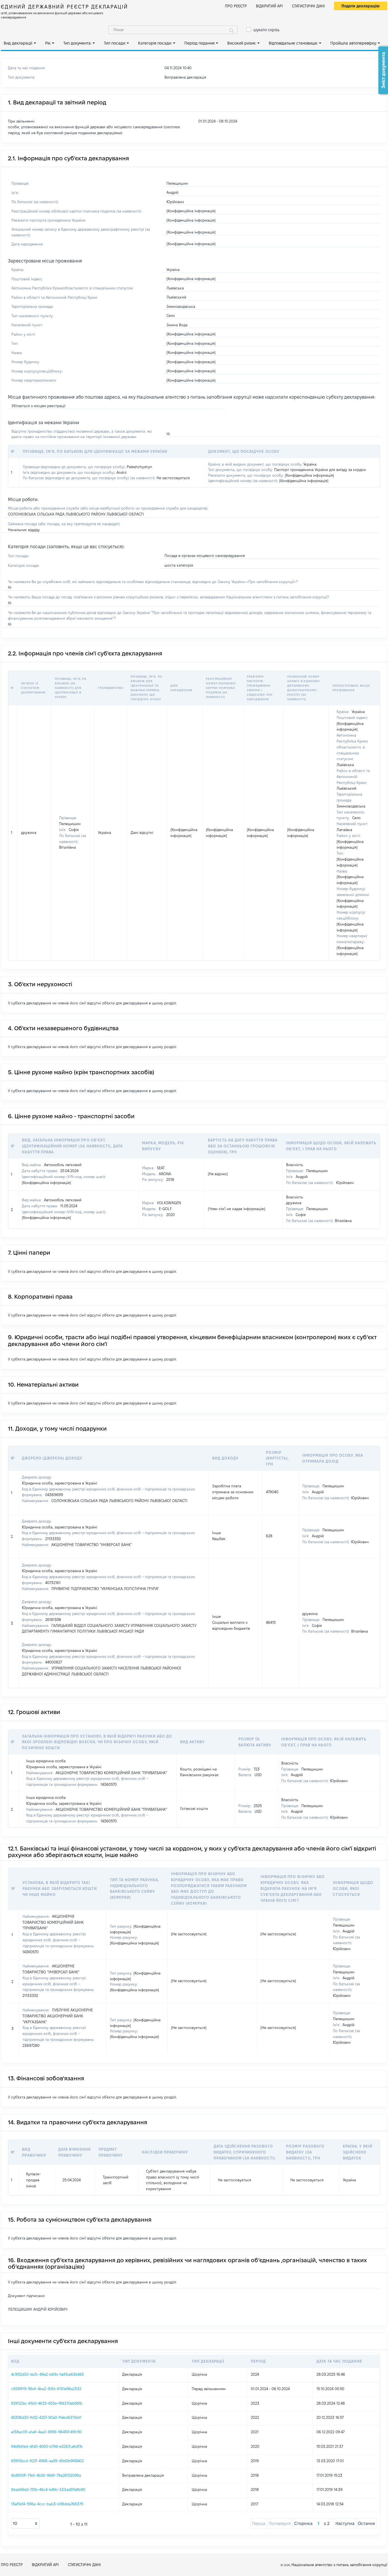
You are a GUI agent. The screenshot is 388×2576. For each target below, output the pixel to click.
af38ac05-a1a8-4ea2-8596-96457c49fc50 (46, 2432)
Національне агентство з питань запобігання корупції (339, 2565)
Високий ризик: (242, 43)
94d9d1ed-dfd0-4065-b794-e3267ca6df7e (47, 2446)
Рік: (48, 43)
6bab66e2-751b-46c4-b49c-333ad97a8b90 (48, 2489)
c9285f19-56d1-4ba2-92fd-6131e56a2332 (46, 2389)
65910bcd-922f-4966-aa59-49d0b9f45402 (47, 2461)
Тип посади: (115, 43)
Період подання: (200, 43)
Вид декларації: (18, 43)
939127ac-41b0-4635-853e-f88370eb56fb (47, 2403)
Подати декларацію (361, 6)
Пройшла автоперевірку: (354, 43)
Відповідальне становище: (293, 43)
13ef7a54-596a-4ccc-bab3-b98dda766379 (47, 2504)
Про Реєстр (236, 6)
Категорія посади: (155, 43)
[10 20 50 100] (25, 2524)
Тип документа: (77, 43)
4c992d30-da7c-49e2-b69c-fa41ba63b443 (47, 2374)
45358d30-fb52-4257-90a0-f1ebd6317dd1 (46, 2417)
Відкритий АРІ (269, 6)
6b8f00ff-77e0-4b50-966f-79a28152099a (46, 2475)
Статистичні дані (308, 6)
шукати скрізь (266, 30)
